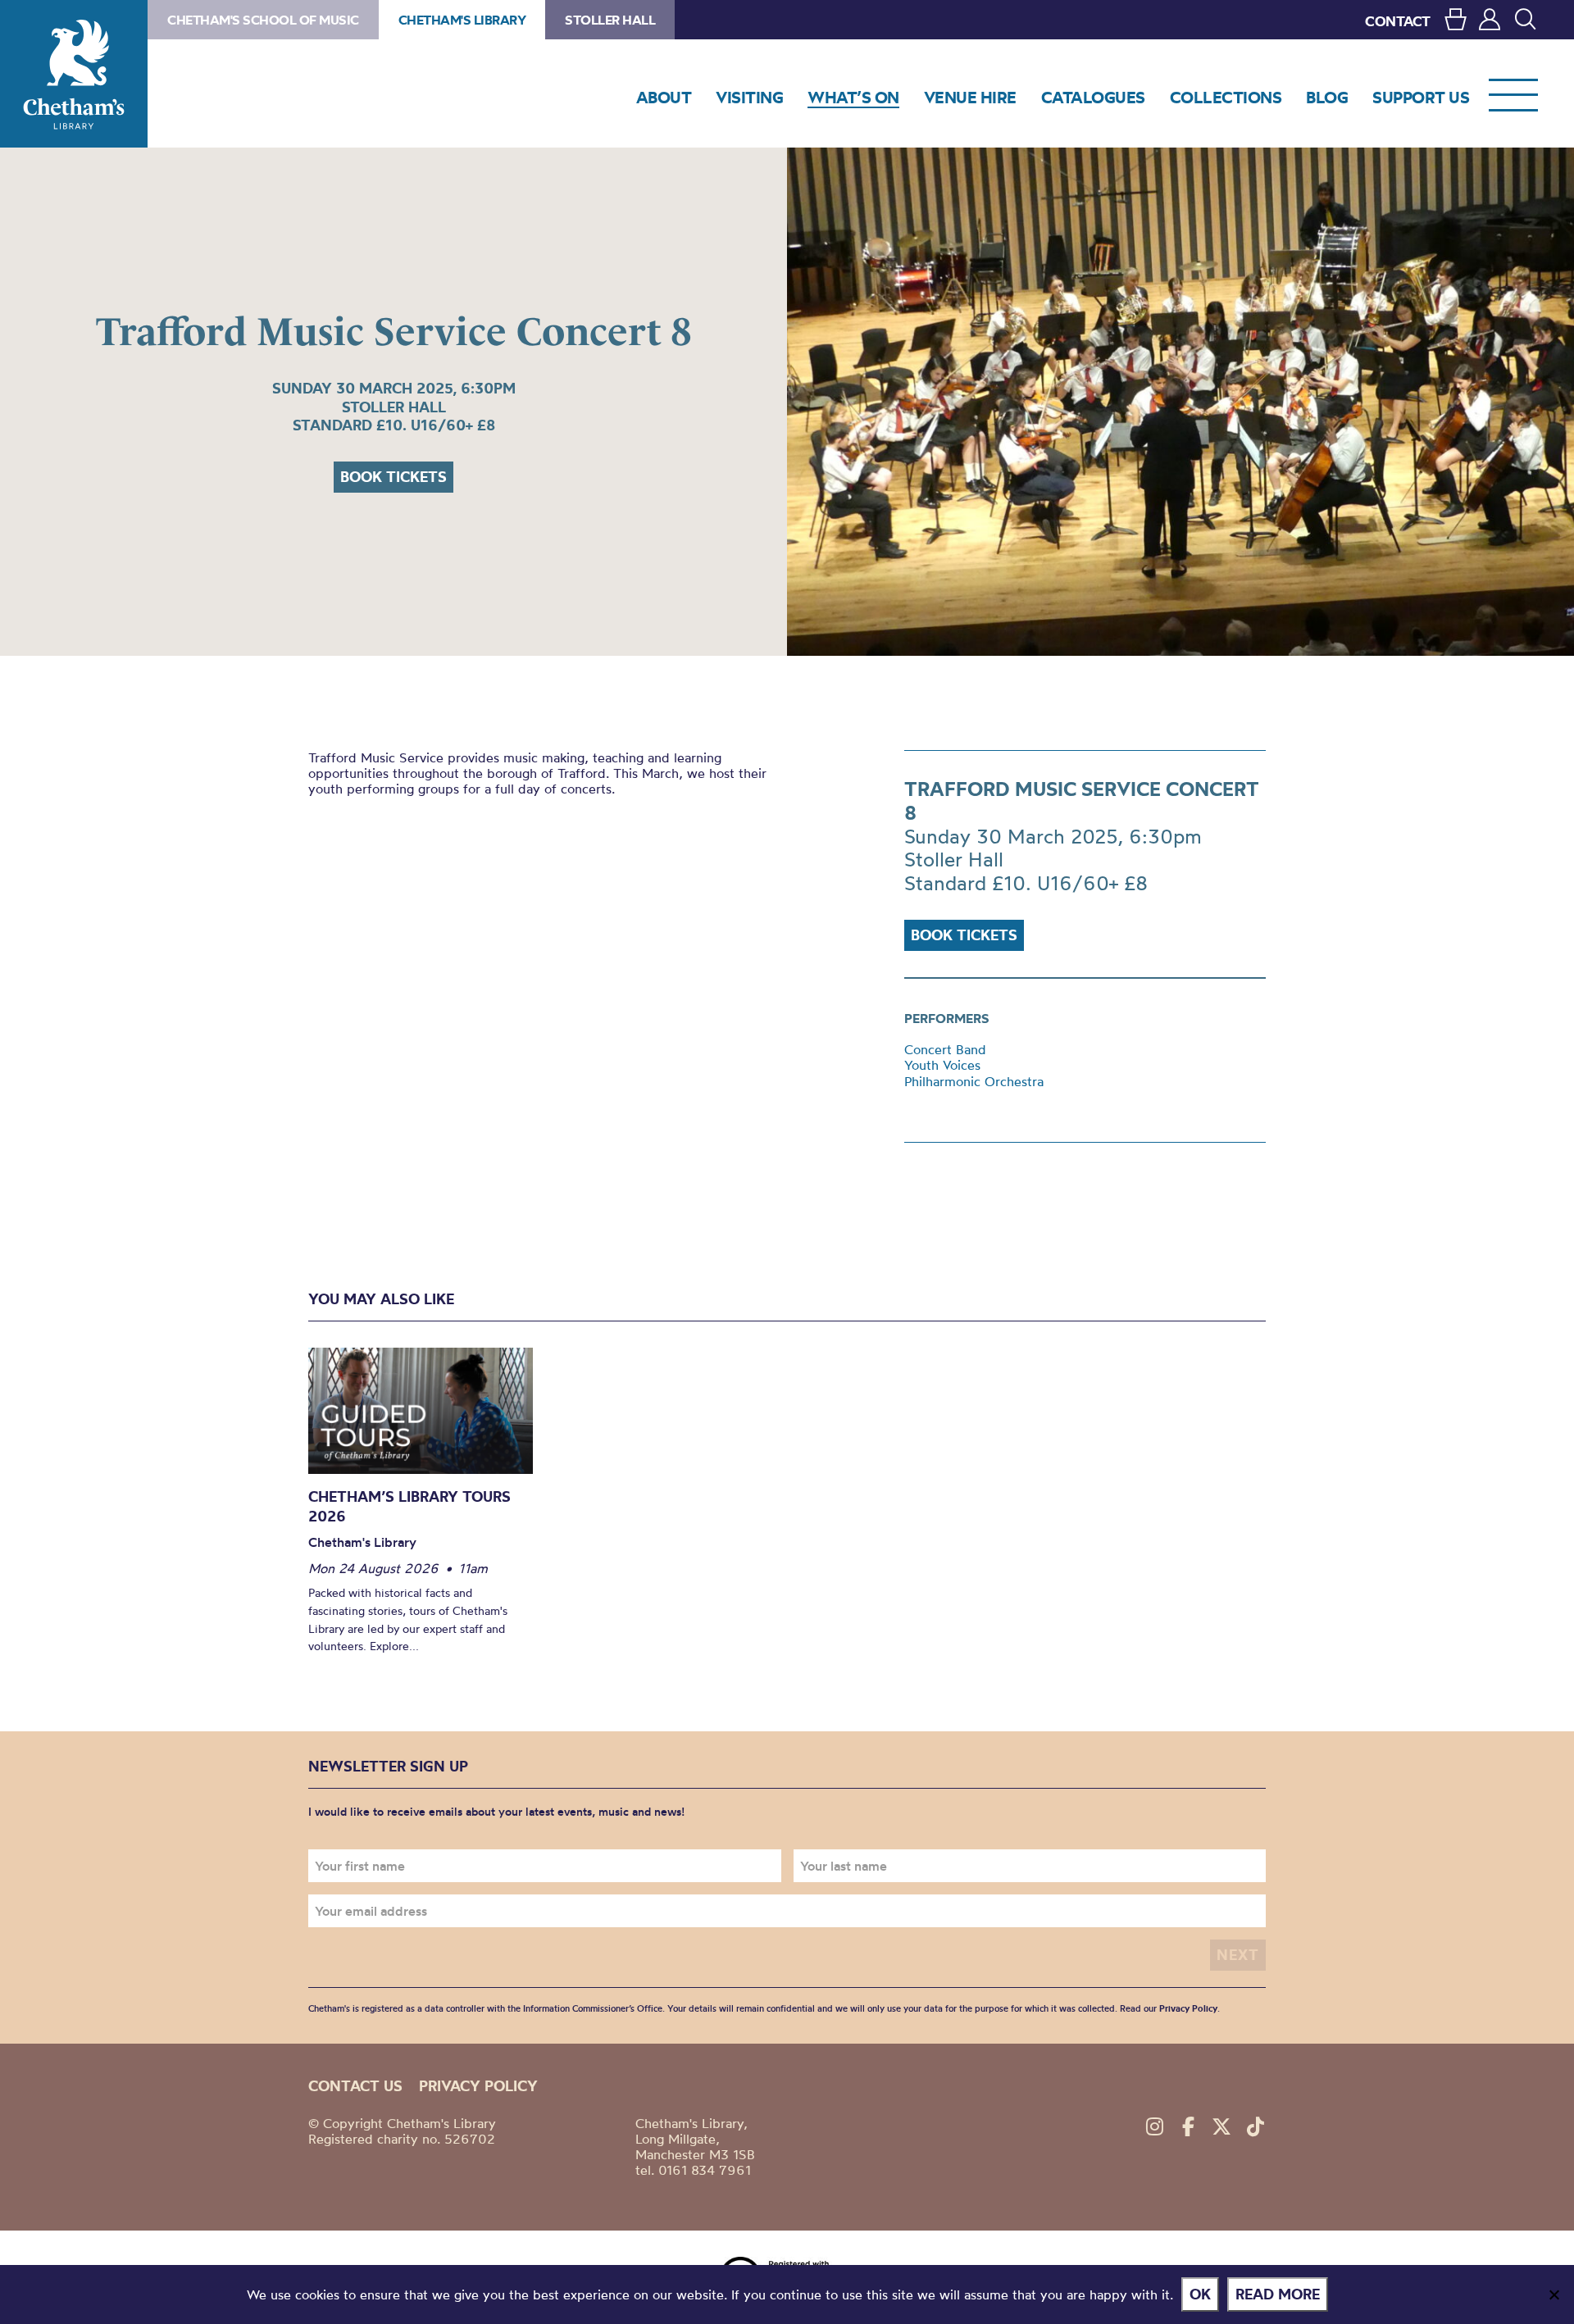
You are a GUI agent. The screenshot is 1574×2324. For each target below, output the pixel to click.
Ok (1200, 2294)
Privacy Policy (1188, 2008)
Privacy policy (478, 2086)
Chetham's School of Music (263, 20)
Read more (1278, 2294)
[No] (1554, 2294)
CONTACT (1398, 21)
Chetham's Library (74, 74)
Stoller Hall (610, 20)
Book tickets (393, 477)
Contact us (355, 2086)
